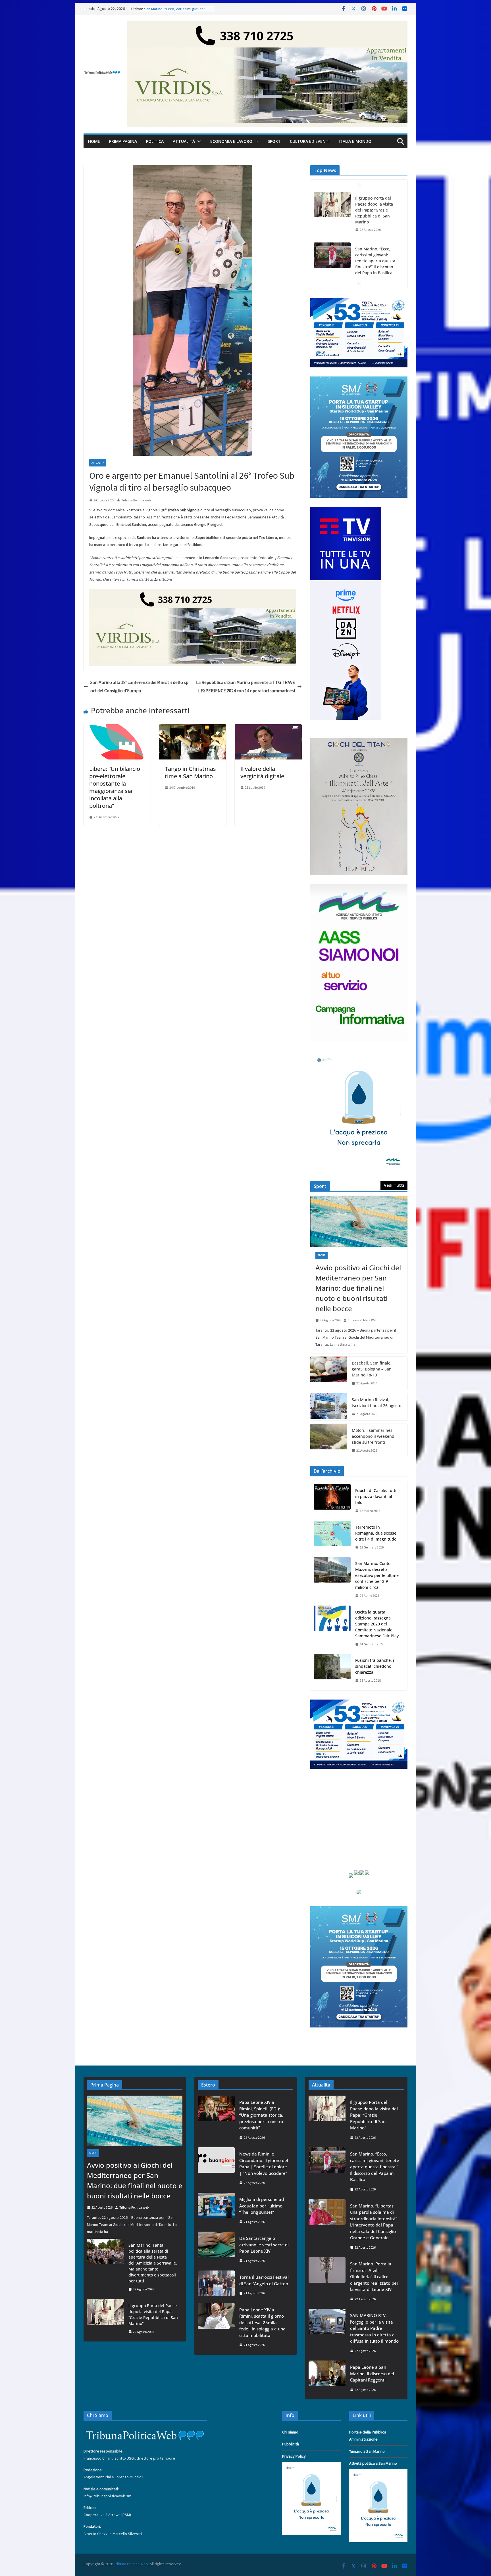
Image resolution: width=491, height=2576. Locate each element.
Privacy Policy (294, 2456)
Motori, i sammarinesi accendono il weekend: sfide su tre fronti (374, 1436)
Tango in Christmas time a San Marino (190, 772)
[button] (198, 141)
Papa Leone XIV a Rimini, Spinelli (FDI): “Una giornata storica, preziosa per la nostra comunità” (261, 2115)
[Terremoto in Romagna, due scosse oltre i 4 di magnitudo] (332, 1537)
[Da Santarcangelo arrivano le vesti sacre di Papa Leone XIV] (216, 2249)
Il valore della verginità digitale (262, 772)
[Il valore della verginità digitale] (268, 728)
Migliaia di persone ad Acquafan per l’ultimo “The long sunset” (262, 2206)
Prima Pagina (123, 141)
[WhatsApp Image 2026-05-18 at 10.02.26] (359, 888)
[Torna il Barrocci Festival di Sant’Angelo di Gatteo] (216, 2285)
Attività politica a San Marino (373, 2463)
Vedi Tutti (394, 1185)
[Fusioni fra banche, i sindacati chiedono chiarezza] (332, 1670)
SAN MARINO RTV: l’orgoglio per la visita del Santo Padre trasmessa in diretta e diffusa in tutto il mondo (374, 2328)
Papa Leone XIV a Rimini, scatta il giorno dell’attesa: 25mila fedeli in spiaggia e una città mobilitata (262, 2322)
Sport (274, 141)
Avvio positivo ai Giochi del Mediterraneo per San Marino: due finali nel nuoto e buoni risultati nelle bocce (358, 1288)
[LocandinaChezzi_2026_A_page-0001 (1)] (359, 741)
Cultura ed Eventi (310, 141)
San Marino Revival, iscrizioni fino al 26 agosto (376, 1403)
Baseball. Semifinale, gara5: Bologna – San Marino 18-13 (372, 1369)
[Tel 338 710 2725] (267, 25)
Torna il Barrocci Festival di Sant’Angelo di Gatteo (264, 2280)
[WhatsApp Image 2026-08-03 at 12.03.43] (359, 380)
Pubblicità (291, 2444)
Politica (155, 141)
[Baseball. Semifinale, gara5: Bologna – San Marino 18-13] (329, 1373)
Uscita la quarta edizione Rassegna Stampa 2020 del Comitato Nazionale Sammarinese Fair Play (377, 1624)
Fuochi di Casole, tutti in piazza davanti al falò (376, 1496)
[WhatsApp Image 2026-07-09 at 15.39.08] (359, 1054)
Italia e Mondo (355, 141)
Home (94, 141)
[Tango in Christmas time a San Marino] (193, 728)
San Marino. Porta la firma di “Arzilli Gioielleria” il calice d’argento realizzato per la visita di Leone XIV (374, 2276)
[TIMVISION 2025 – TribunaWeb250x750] (346, 510)
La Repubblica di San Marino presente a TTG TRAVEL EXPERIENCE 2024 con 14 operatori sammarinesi (246, 686)
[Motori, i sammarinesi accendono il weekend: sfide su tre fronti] (329, 1440)
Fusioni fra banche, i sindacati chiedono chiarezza (375, 1666)
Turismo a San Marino (367, 2451)
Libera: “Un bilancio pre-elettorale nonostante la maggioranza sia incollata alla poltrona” (115, 787)
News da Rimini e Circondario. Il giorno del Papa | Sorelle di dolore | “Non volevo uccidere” (264, 2163)
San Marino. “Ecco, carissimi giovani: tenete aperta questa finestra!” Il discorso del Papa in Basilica (375, 210)
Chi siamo (290, 2432)
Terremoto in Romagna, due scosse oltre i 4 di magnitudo (376, 1533)
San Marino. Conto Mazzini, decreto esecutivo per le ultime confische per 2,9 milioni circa (377, 1575)
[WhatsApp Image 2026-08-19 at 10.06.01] (359, 301)
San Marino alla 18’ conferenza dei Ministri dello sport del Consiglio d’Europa (139, 686)
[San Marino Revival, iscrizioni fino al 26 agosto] (329, 1407)
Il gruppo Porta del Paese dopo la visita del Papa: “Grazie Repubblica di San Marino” (153, 2315)
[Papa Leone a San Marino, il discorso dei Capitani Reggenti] (327, 2378)
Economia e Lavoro (231, 141)
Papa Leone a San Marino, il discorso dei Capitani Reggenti (372, 2373)
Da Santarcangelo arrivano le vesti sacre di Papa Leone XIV (264, 2245)
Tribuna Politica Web (136, 500)
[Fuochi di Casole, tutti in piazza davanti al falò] (332, 1501)
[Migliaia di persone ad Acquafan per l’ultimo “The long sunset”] (216, 2210)
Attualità (184, 141)
